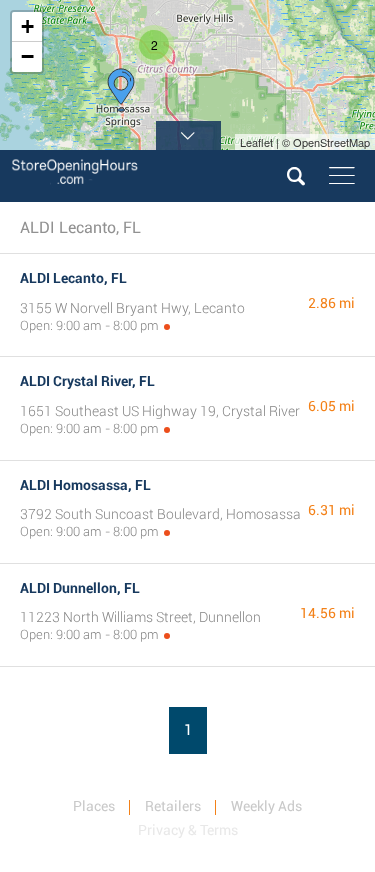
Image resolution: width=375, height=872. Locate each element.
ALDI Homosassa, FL (85, 485)
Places (94, 806)
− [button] (27, 56)
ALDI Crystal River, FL (87, 381)
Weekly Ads (266, 806)
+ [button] (27, 26)
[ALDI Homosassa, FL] (121, 90)
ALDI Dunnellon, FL (80, 588)
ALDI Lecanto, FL (73, 278)
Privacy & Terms (188, 830)
